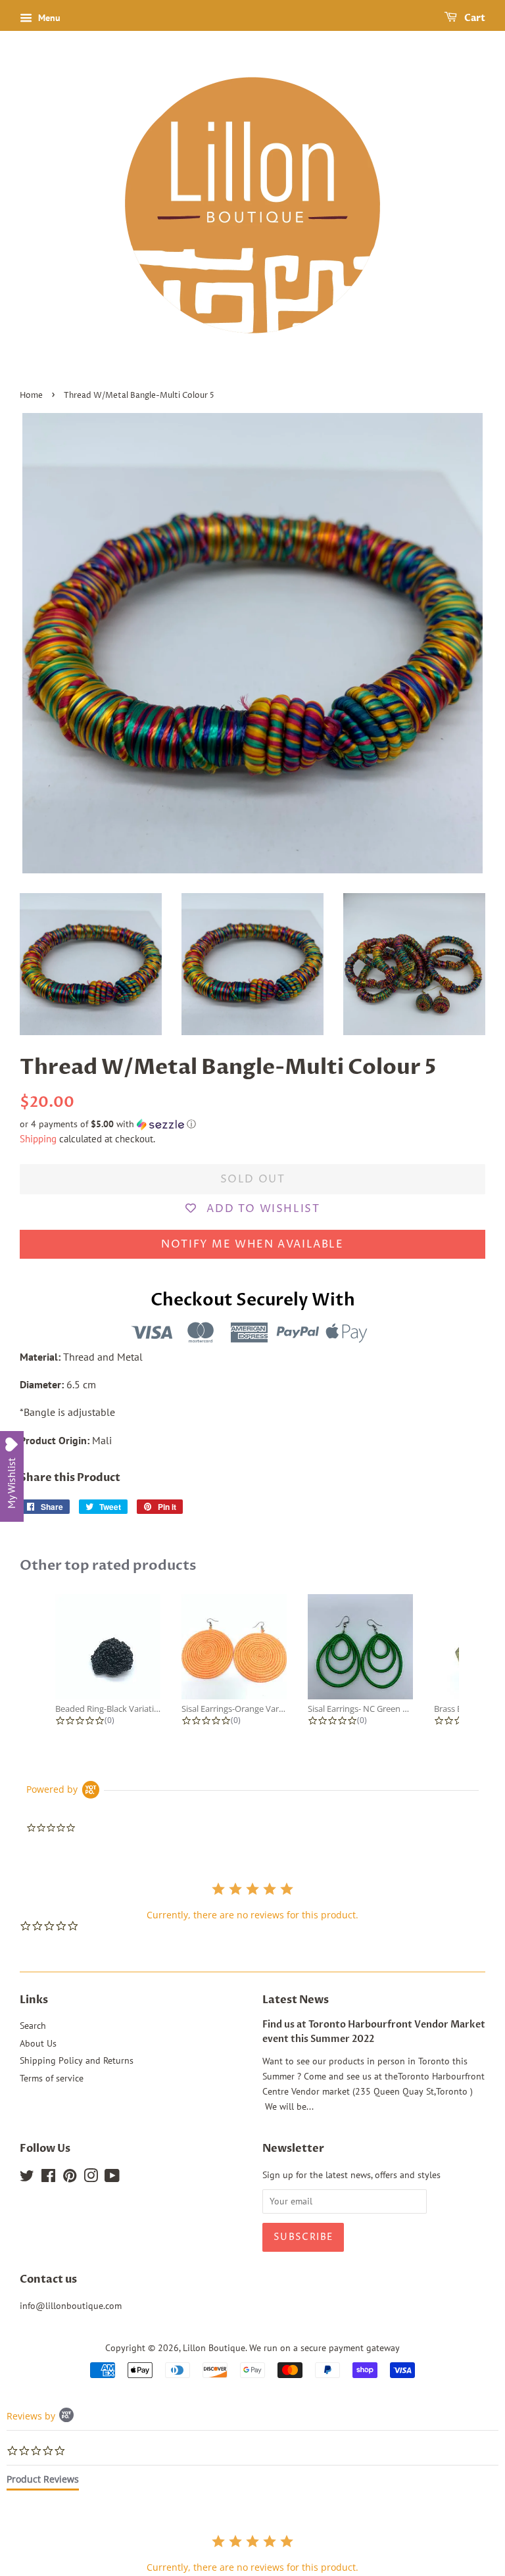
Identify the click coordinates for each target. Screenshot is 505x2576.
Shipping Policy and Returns (77, 2060)
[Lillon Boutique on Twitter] (27, 2178)
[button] (252, 1124)
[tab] (43, 2482)
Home (31, 396)
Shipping (38, 1139)
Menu (48, 18)
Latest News (296, 2000)
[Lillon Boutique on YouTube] (112, 2178)
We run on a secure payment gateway (325, 2348)
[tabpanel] (252, 2553)
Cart (474, 18)
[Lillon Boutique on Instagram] (91, 2178)
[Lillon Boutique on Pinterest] (70, 2178)
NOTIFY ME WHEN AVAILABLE (252, 1244)
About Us (38, 2043)
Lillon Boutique (214, 2348)
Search (33, 2026)
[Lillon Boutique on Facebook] (48, 2178)
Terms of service (52, 2078)
